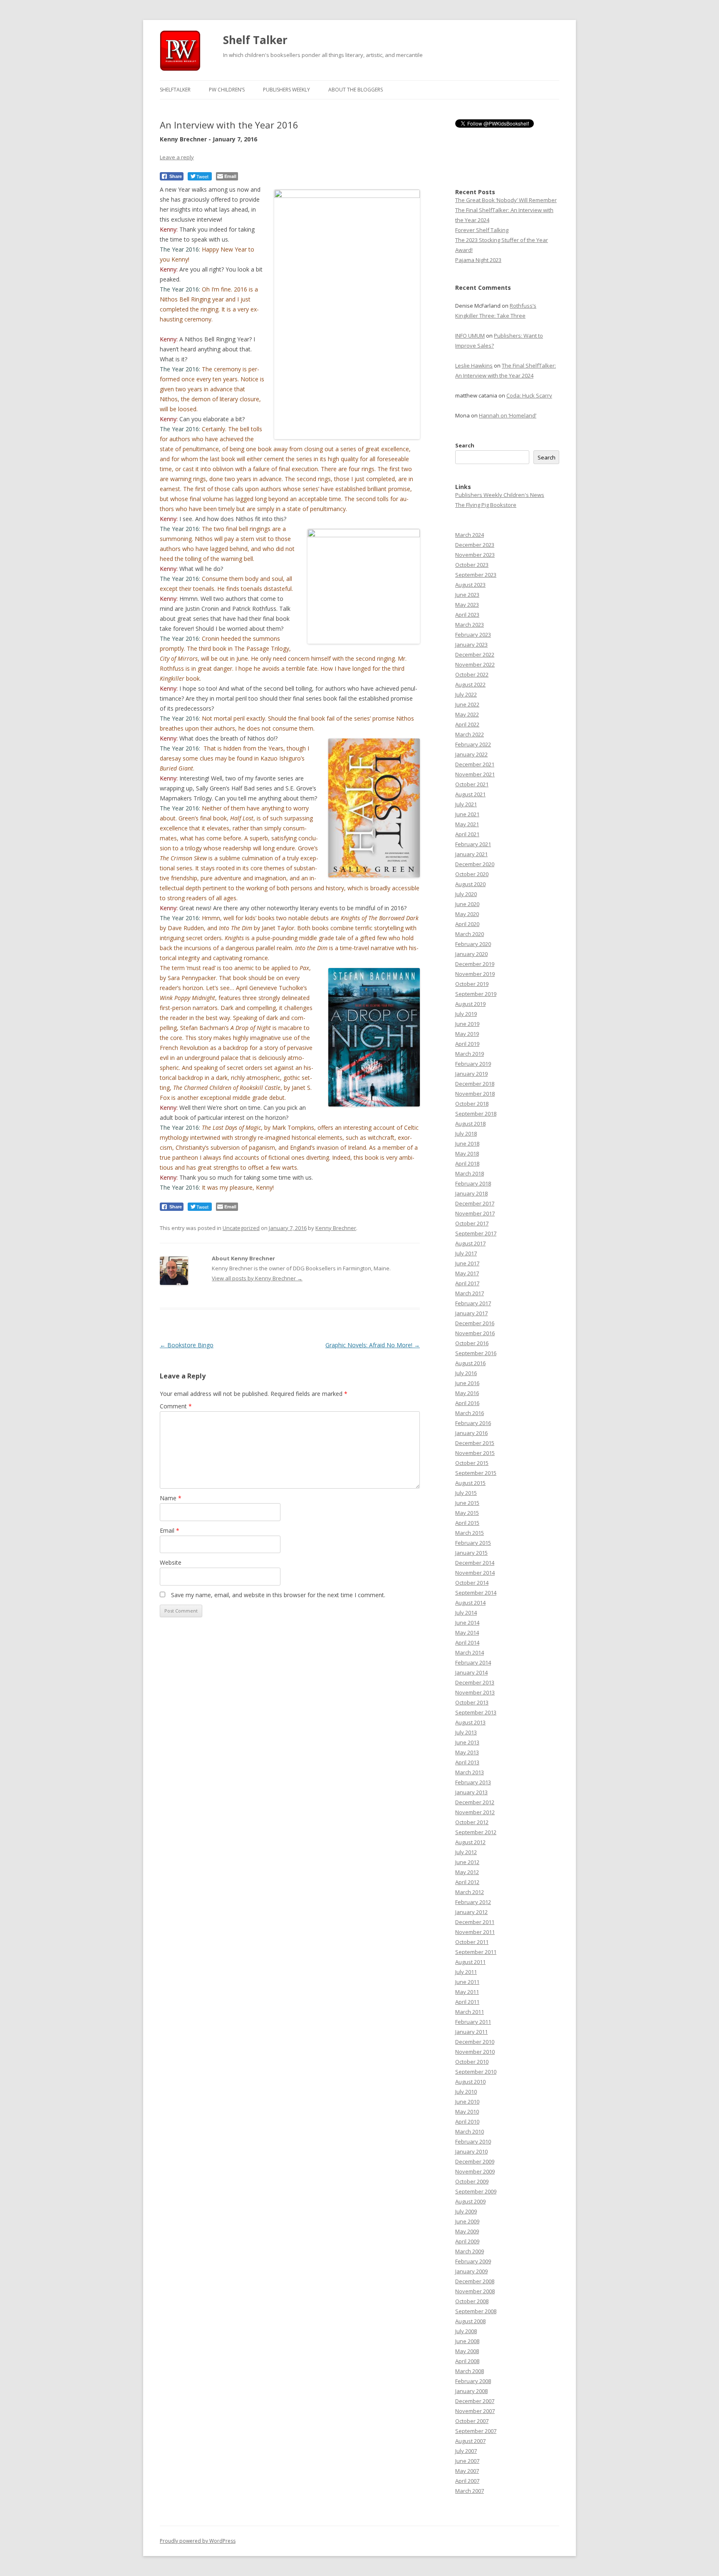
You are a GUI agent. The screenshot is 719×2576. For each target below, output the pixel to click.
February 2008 (473, 2381)
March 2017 (470, 1293)
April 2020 (467, 924)
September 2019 (476, 994)
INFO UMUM (470, 336)
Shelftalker (175, 90)
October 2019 (472, 984)
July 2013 (466, 1732)
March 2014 (470, 1652)
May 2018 (467, 1153)
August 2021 (470, 794)
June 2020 (467, 904)
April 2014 (467, 1642)
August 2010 (470, 2082)
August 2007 (470, 2441)
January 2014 (471, 1672)
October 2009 (472, 2181)
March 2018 (470, 1173)
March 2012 (470, 1892)
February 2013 (473, 1782)
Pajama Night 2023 (478, 260)
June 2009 (467, 2221)
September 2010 (476, 2072)
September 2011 (476, 1952)
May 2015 (467, 1513)
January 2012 (471, 1912)
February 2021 (473, 844)
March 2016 (470, 1413)
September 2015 (476, 1473)
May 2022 (467, 714)
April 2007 (467, 2481)
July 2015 (466, 1493)
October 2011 (472, 1942)
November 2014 (475, 1573)
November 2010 (475, 2052)
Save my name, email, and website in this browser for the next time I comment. (278, 1595)
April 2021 (467, 834)
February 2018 (473, 1183)
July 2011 (466, 1972)
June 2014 (467, 1623)
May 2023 (467, 605)
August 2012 (470, 1842)
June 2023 (467, 595)
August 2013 (470, 1722)
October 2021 (472, 784)
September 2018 (476, 1114)
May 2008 (467, 2351)
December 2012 (475, 1802)
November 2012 (475, 1812)
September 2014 (476, 1593)
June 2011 (467, 1982)
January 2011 (471, 2032)
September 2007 (476, 2431)
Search (465, 445)
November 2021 (475, 774)
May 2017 (467, 1273)
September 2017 (476, 1233)
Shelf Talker (255, 40)
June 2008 (467, 2341)
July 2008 (466, 2331)
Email (170, 1530)
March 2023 (470, 625)
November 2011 (475, 1932)
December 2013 (475, 1682)
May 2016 (467, 1393)
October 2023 (472, 565)
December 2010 (475, 2042)
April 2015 (467, 1523)
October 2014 (472, 1583)
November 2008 (475, 2291)
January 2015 (471, 1553)
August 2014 (470, 1603)
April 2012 (467, 1882)
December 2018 (475, 1084)
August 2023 (470, 585)
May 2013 (467, 1752)
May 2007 (467, 2471)
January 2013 (471, 1792)
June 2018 (467, 1144)
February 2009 (473, 2261)
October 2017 (472, 1223)
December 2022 (475, 654)
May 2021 (467, 824)
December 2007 (475, 2401)
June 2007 (467, 2461)
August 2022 (470, 684)
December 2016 (475, 1323)
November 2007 (475, 2411)
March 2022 (470, 734)
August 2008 (470, 2321)
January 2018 (471, 1193)
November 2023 (475, 555)
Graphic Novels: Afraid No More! (373, 1345)
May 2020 (467, 914)
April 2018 (467, 1163)
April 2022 (467, 724)
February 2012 (473, 1902)
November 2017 (475, 1213)
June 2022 (467, 704)
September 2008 (476, 2311)
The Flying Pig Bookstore (486, 505)
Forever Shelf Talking (482, 230)
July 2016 (466, 1373)
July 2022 (466, 694)
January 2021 (471, 854)
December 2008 (475, 2281)
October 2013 (472, 1702)
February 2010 (473, 2141)
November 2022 (475, 664)
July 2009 (466, 2211)
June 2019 (467, 1024)
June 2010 (467, 2102)
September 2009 (476, 2191)
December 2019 (475, 964)
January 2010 (471, 2151)
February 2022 (473, 744)
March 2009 (470, 2251)
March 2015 (470, 1533)
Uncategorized (241, 1228)
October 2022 (472, 674)
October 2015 (472, 1463)
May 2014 (467, 1633)
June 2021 (467, 814)
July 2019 (466, 1014)
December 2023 (475, 545)
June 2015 (467, 1503)
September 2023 (476, 575)
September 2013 (476, 1712)
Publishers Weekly (286, 90)
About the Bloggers (356, 90)
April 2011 (467, 2002)
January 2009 (471, 2271)
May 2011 (467, 1992)
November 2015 (475, 1453)
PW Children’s (227, 90)
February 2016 (473, 1423)
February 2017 (473, 1303)
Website (171, 1562)
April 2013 (467, 1762)
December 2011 (475, 1922)
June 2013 (467, 1742)
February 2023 (473, 635)
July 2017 (466, 1253)
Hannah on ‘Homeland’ (508, 415)
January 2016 (471, 1433)
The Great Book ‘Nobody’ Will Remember (506, 200)
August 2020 (470, 884)
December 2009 (475, 2161)
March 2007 (470, 2491)
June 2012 (467, 1862)
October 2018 (472, 1104)
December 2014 (475, 1563)
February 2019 (473, 1064)
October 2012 (472, 1822)
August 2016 (470, 1363)
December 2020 (475, 864)
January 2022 (471, 754)
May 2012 (467, 1872)
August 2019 (470, 1004)
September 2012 (476, 1832)
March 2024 (470, 535)
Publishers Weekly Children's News (500, 495)
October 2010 (472, 2062)
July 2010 (466, 2092)
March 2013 (470, 1772)
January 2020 (471, 954)
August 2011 (470, 1962)
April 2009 (467, 2241)
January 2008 (471, 2391)
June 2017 (467, 1263)
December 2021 (475, 764)
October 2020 (472, 874)
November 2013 (475, 1692)
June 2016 (467, 1383)
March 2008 (470, 2371)
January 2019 (471, 1074)
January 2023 (471, 645)
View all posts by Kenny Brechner (257, 1278)
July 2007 (466, 2451)
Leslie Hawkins (474, 366)
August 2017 (470, 1243)
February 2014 (473, 1662)
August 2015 (470, 1483)
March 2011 (470, 2012)
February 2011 (473, 2022)
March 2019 (470, 1054)
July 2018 (466, 1134)
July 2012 (466, 1852)
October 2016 (472, 1343)
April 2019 (467, 1044)
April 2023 (467, 615)
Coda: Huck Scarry (529, 395)
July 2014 (466, 1613)
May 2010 (467, 2112)
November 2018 (475, 1094)
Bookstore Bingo (187, 1345)
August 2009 (470, 2201)
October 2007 (472, 2421)
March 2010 (470, 2131)
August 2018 (470, 1124)
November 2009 (475, 2171)
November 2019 (475, 974)
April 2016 (467, 1403)
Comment (176, 1406)
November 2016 (475, 1333)
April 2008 (467, 2361)
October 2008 (472, 2301)
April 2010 (467, 2122)
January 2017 (471, 1313)
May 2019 (467, 1034)
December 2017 (475, 1203)
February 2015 (473, 1543)
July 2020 (466, 894)
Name (171, 1498)
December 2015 (475, 1443)
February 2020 (473, 944)
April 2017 (467, 1283)
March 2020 (470, 934)
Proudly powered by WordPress (198, 2541)
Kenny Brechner (336, 1228)
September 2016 (476, 1353)
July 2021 (466, 804)
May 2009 (467, 2231)
